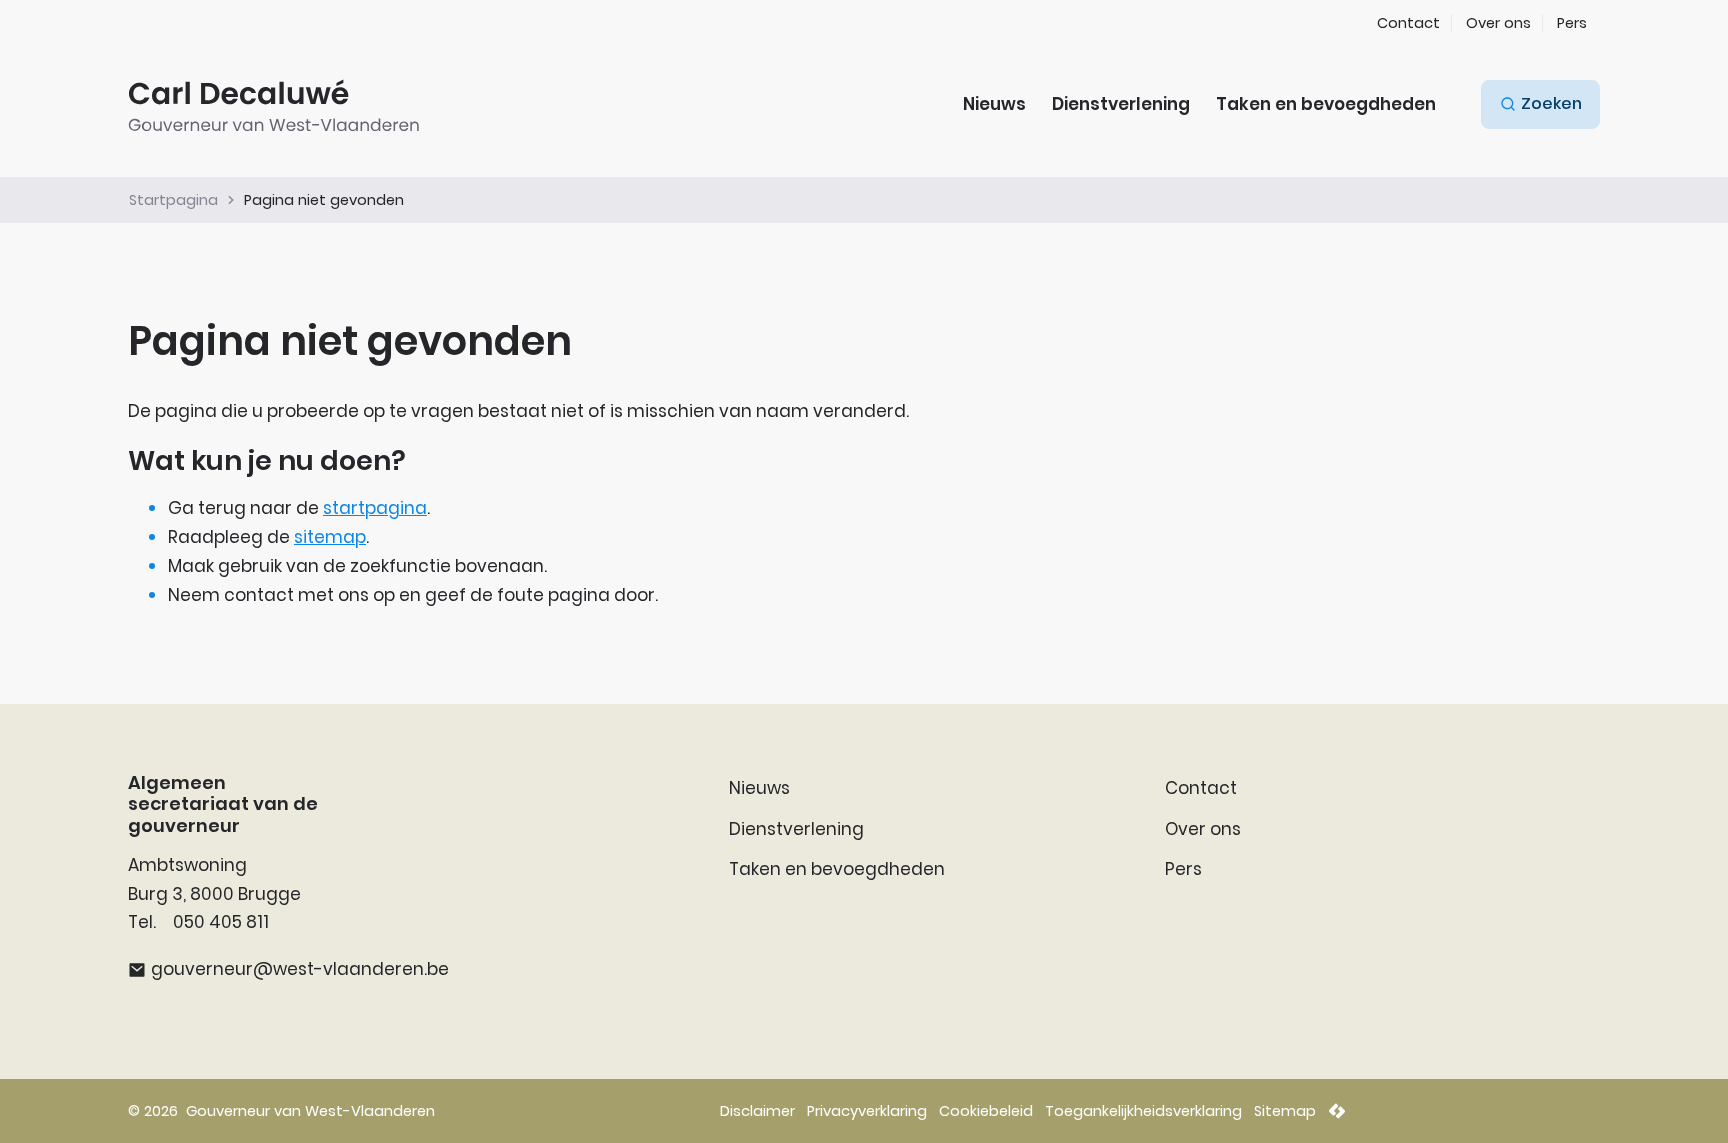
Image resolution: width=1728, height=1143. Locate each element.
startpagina (375, 508)
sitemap (330, 537)
